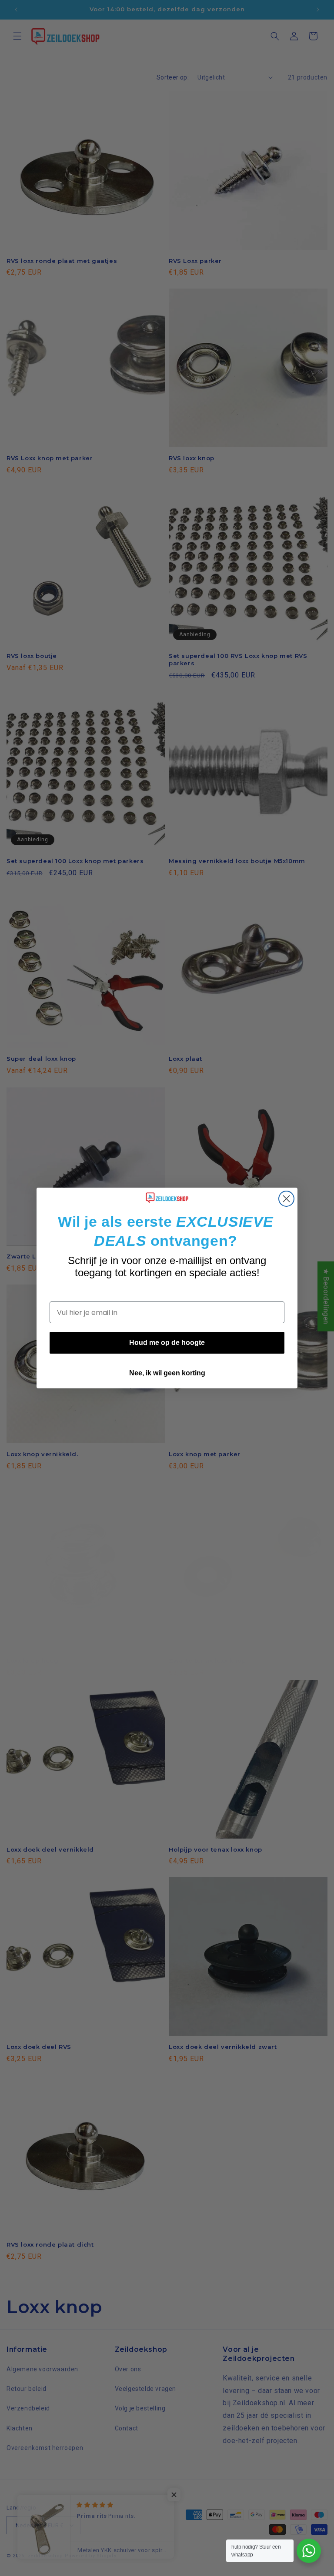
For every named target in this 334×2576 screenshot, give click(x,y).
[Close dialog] (286, 1199)
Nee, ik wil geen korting (167, 1373)
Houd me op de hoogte (167, 1343)
